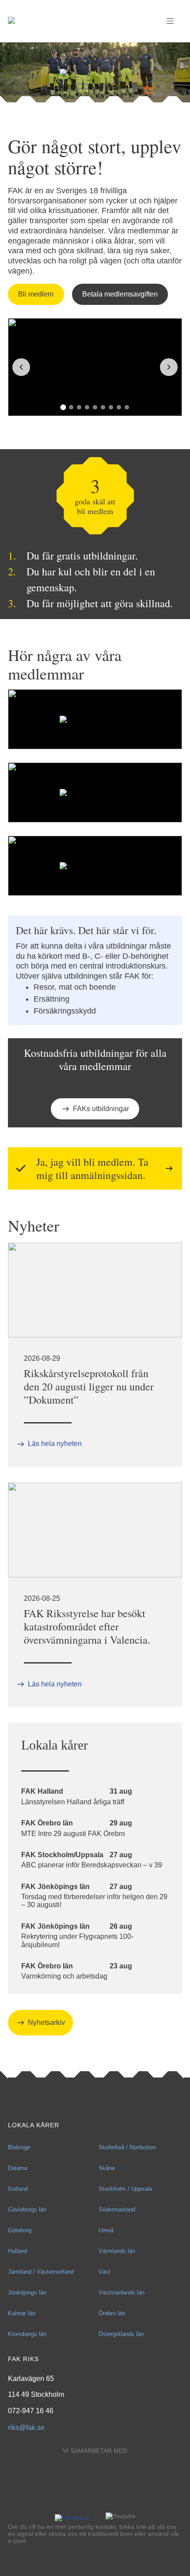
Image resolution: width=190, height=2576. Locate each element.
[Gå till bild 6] (103, 407)
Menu (170, 21)
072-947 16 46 (31, 2411)
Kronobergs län (27, 2334)
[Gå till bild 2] (71, 407)
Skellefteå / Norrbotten (127, 2147)
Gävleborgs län (27, 2210)
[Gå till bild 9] (127, 407)
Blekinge (19, 2147)
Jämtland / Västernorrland (41, 2272)
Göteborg (20, 2230)
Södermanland (117, 2210)
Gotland (18, 2189)
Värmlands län (117, 2251)
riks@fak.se (26, 2428)
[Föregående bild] (21, 367)
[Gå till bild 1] (63, 407)
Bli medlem (36, 294)
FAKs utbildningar (101, 1109)
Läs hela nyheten (55, 1444)
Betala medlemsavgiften (120, 294)
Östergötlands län (121, 2334)
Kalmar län (22, 2313)
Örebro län (112, 2313)
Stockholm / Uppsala (125, 2189)
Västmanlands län (122, 2292)
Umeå (106, 2230)
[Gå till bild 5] (95, 407)
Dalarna (18, 2168)
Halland (17, 2251)
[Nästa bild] (169, 367)
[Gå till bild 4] (87, 407)
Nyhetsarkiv (46, 2022)
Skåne (107, 2168)
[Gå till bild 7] (111, 407)
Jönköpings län (27, 2292)
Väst (104, 2272)
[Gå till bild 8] (119, 407)
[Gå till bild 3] (79, 407)
